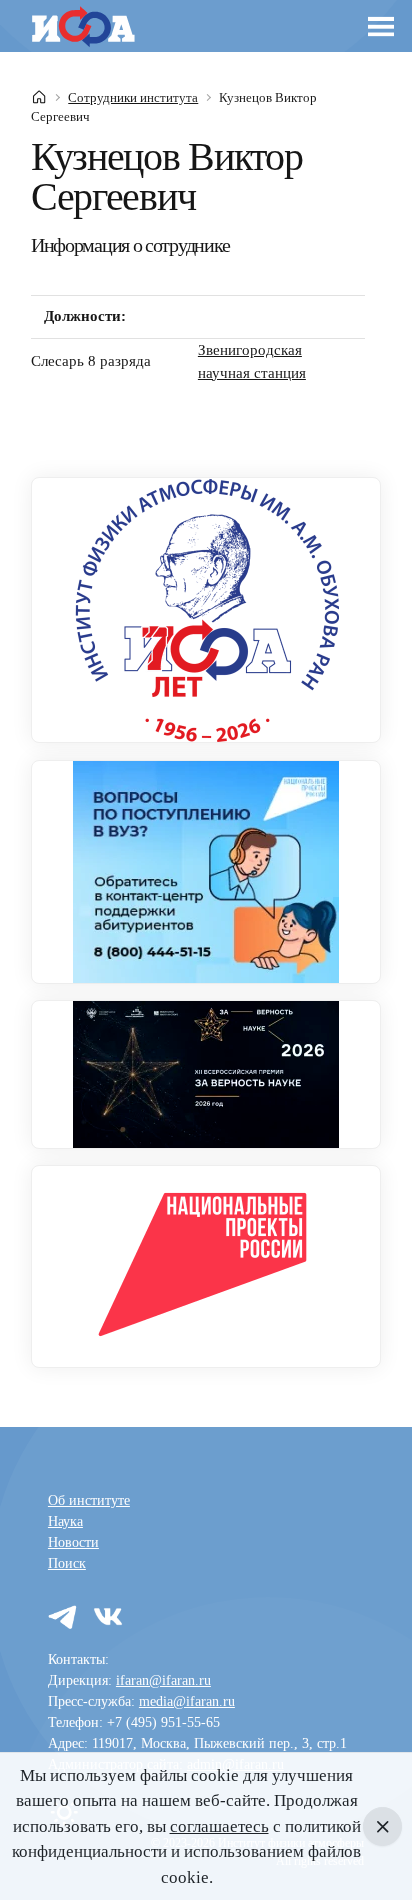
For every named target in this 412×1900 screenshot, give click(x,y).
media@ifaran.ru (187, 1701)
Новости (73, 1542)
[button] (381, 26)
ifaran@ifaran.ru (163, 1680)
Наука (65, 1521)
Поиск (67, 1563)
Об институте (89, 1500)
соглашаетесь (219, 1826)
